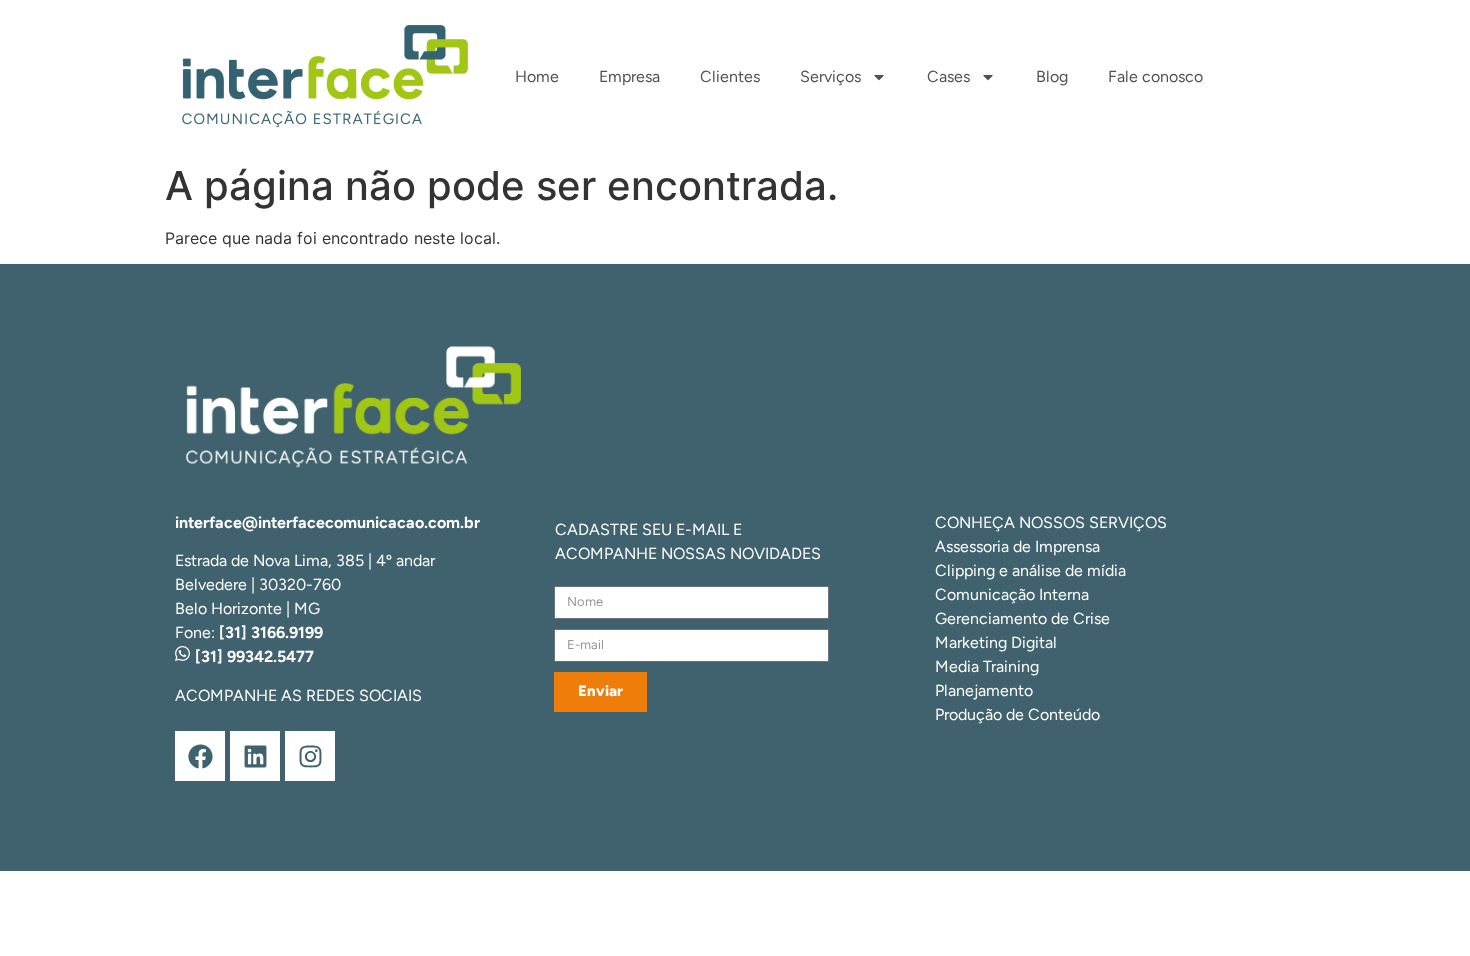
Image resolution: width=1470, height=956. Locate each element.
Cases (948, 76)
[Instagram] (310, 756)
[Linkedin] (255, 756)
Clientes (730, 76)
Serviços (830, 76)
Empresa (629, 76)
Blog (1052, 76)
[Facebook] (200, 756)
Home (537, 76)
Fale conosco (1155, 76)
